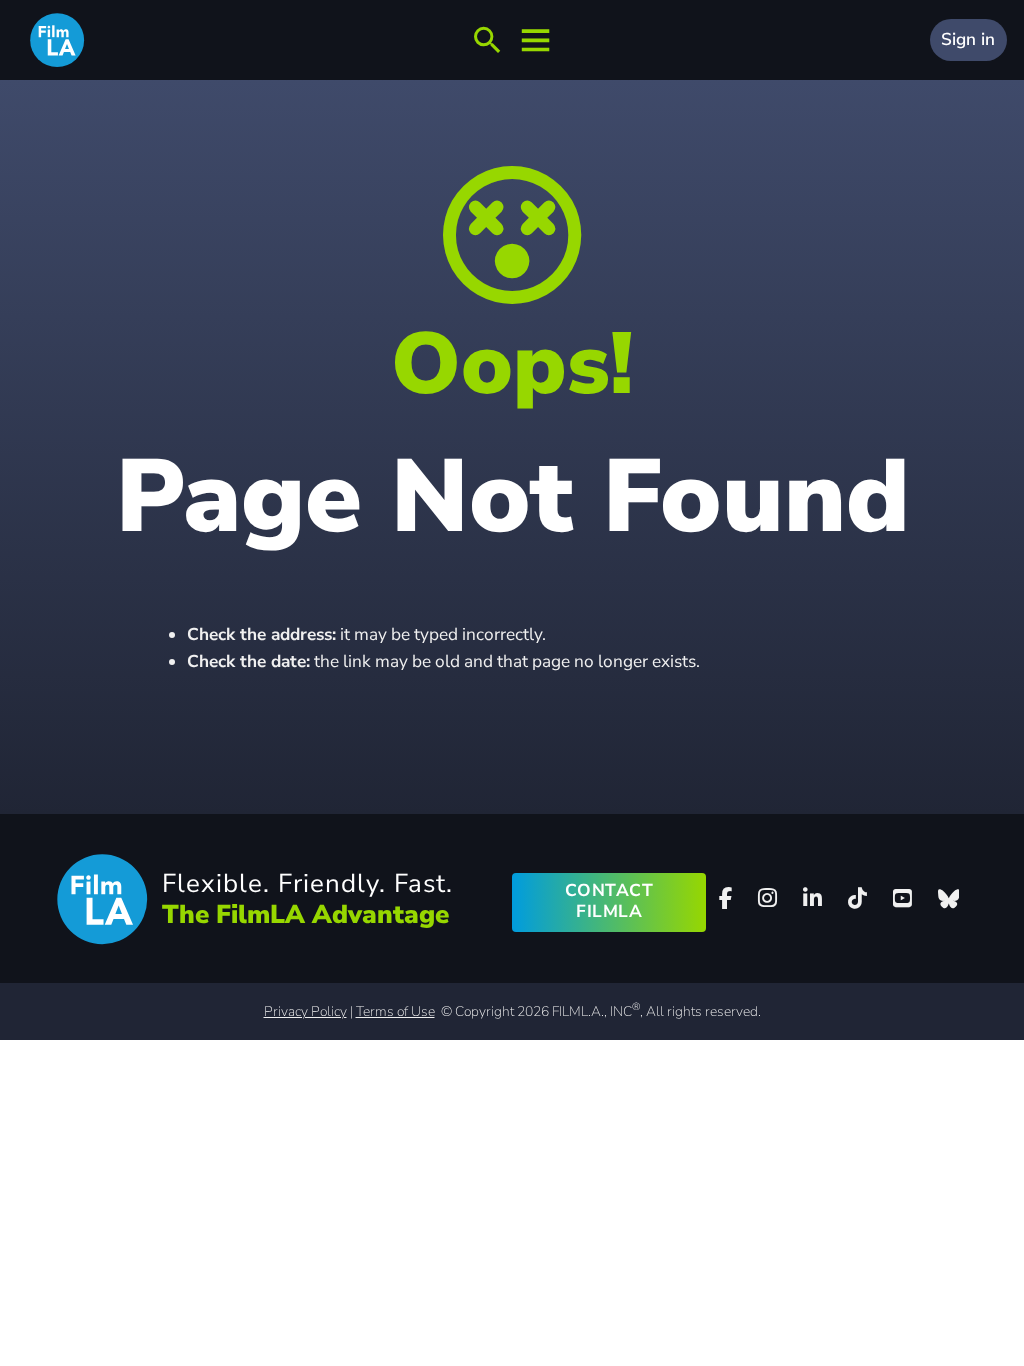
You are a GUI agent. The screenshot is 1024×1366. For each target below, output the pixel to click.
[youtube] (902, 898)
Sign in (968, 39)
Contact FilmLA (609, 901)
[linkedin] (813, 898)
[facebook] (726, 898)
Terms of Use (395, 1011)
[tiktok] (858, 898)
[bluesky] (948, 899)
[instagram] (768, 898)
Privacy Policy (305, 1011)
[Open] (487, 40)
